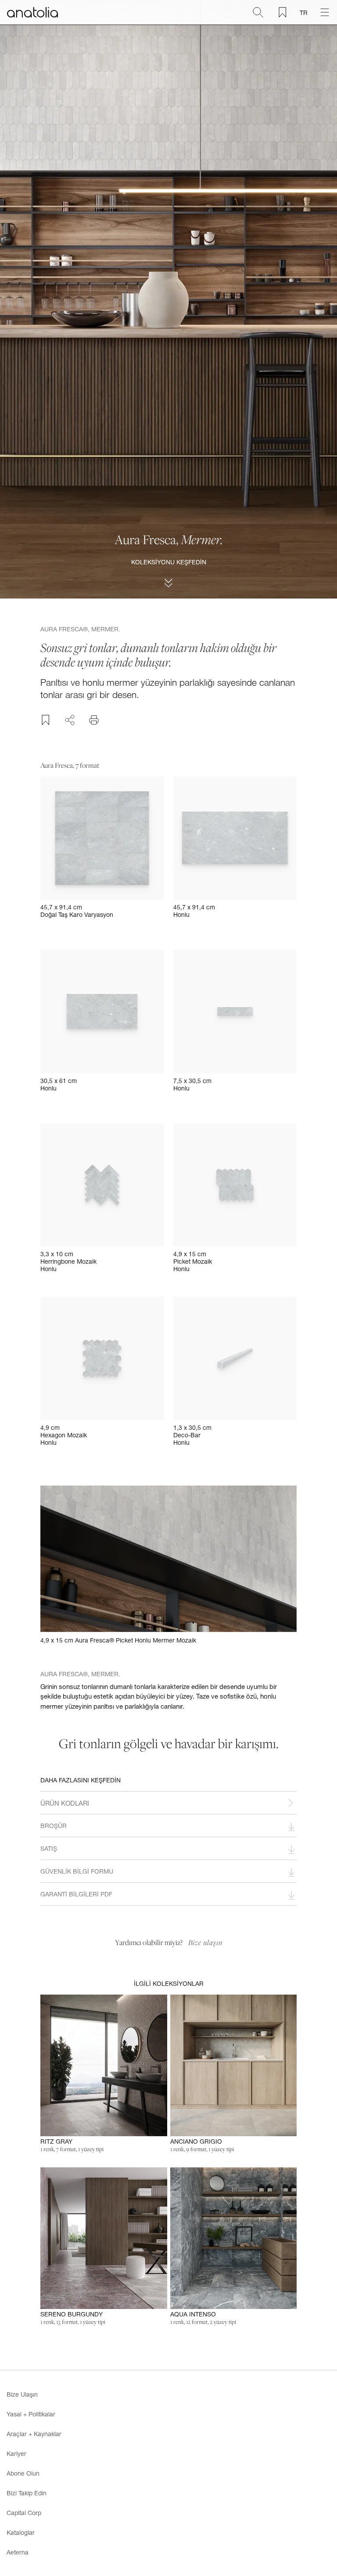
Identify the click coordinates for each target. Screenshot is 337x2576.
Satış (49, 1848)
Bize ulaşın (205, 1942)
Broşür (54, 1826)
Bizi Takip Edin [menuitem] (27, 2493)
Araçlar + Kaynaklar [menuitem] (34, 2434)
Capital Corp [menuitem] (24, 2513)
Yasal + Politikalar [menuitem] (31, 2414)
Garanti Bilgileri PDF (76, 1894)
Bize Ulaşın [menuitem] (22, 2394)
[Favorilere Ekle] (46, 720)
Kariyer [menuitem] (16, 2453)
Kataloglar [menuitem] (21, 2532)
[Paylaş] (70, 719)
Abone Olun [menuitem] (23, 2473)
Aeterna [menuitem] (18, 2552)
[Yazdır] (94, 720)
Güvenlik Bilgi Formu (77, 1871)
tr (304, 12)
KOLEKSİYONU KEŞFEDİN (169, 562)
